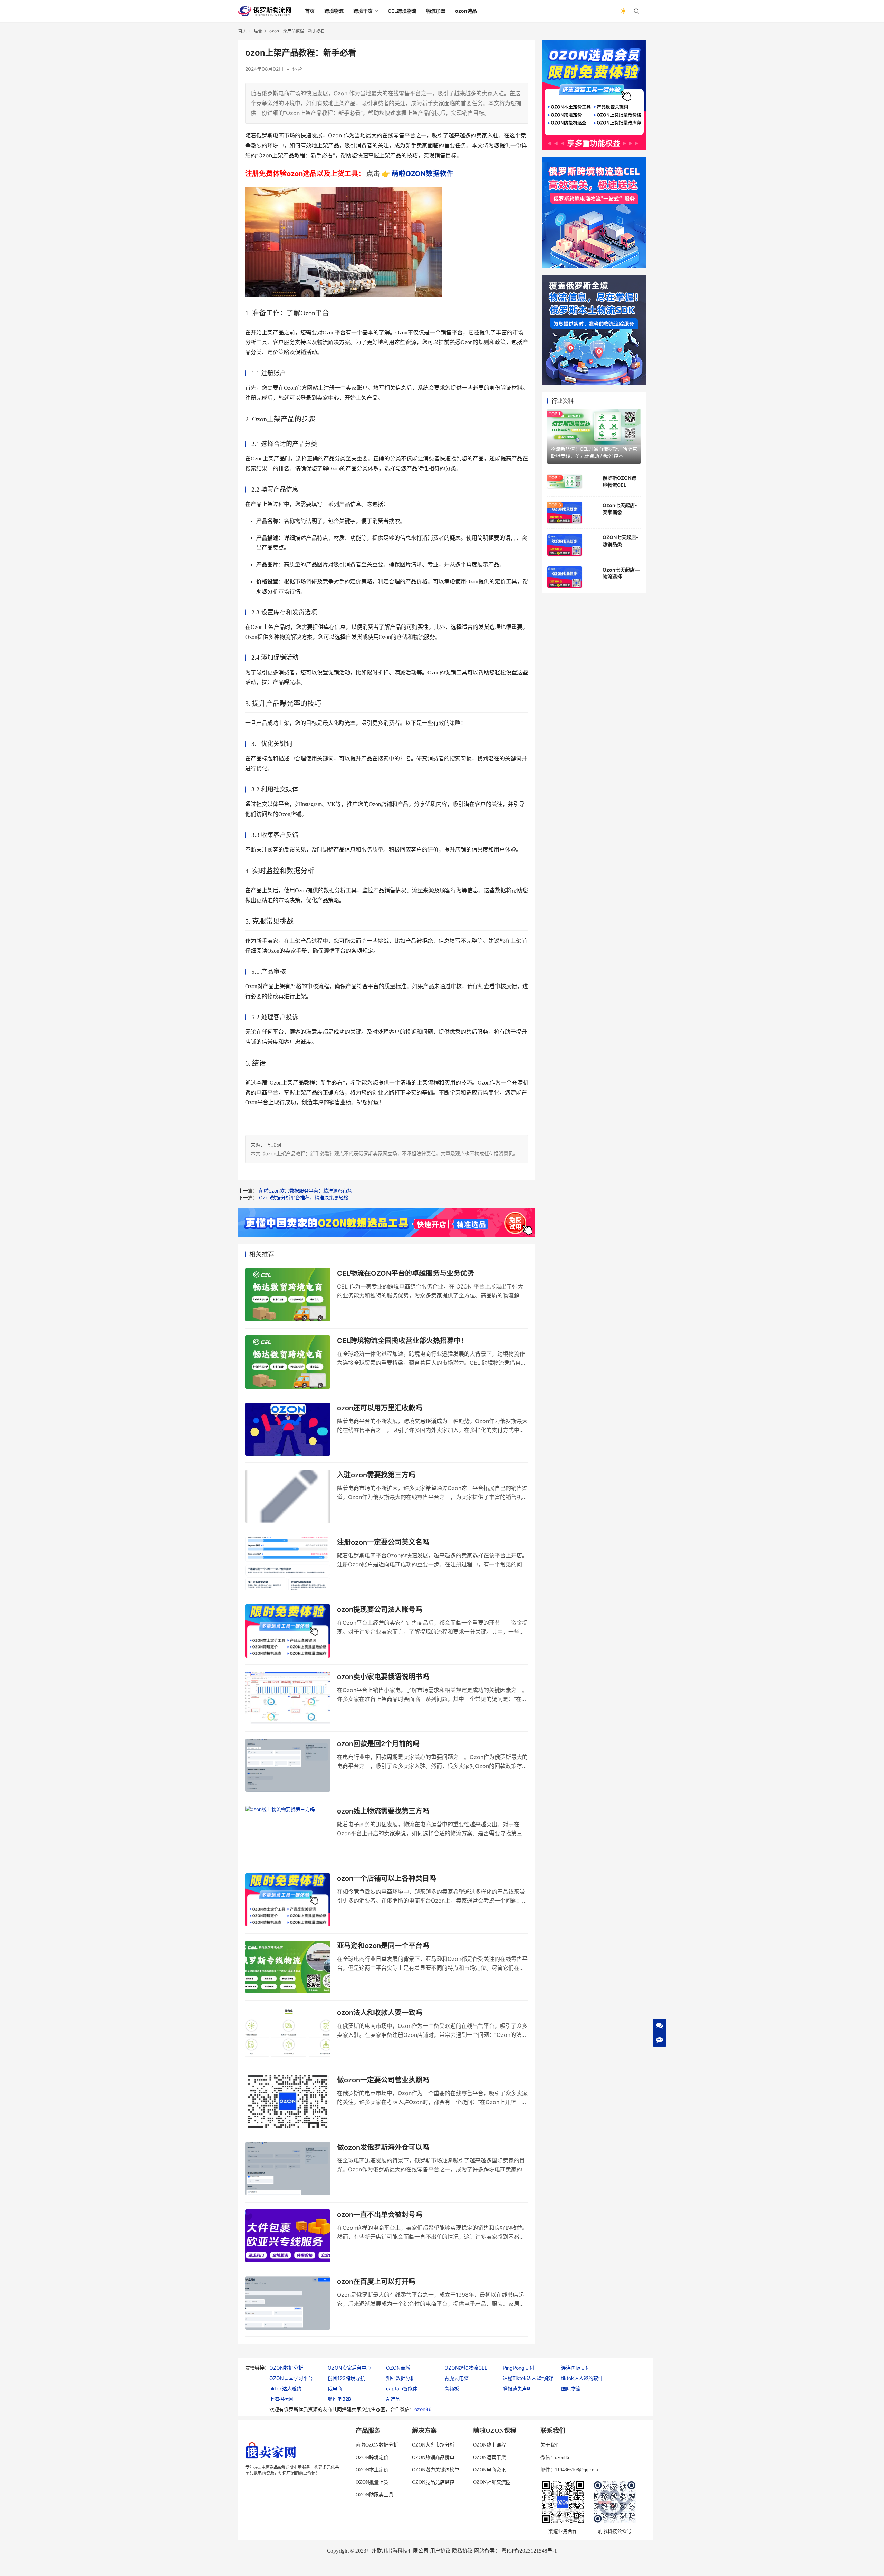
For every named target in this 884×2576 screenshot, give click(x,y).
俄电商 (335, 2388)
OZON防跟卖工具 (374, 2495)
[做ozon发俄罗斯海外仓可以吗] (288, 2169)
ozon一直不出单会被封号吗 (380, 2215)
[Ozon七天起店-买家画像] (565, 513)
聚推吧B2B (339, 2399)
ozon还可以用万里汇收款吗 (380, 1408)
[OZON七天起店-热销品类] (565, 545)
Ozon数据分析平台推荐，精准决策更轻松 (304, 1198)
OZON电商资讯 (489, 2470)
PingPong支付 (518, 2368)
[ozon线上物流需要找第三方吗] (288, 1833)
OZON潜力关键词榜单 (436, 2470)
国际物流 (571, 2388)
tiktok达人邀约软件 (582, 2378)
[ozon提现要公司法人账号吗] (288, 1631)
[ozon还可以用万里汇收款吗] (288, 1429)
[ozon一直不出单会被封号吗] (288, 2236)
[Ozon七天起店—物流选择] (565, 577)
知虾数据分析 (401, 2378)
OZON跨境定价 (372, 2457)
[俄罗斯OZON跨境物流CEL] (565, 481)
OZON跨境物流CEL (466, 2368)
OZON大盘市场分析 (433, 2445)
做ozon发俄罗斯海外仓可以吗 (383, 2147)
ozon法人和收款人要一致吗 (380, 2013)
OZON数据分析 (286, 2368)
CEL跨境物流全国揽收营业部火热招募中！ (402, 1341)
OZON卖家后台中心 (349, 2368)
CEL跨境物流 (402, 11)
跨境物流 (334, 11)
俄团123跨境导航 (346, 2378)
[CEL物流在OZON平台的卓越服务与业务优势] (288, 1295)
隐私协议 (462, 2551)
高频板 (452, 2388)
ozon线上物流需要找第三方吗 (383, 1811)
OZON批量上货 (372, 2482)
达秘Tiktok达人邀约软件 (529, 2378)
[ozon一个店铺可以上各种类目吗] (288, 1900)
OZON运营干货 (489, 2457)
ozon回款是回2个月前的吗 (378, 1744)
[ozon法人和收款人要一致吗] (288, 2034)
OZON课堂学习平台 (291, 2378)
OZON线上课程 (489, 2445)
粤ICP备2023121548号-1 (529, 2551)
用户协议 (440, 2551)
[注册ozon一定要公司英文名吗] (288, 1564)
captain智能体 (402, 2388)
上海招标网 (281, 2399)
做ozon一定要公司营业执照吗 (383, 2080)
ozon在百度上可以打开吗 (376, 2282)
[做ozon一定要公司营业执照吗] (288, 2101)
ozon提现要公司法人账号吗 (380, 1610)
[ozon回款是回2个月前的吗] (288, 1765)
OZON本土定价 (372, 2470)
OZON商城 (398, 2368)
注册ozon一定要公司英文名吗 (383, 1542)
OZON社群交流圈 (492, 2482)
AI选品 (393, 2399)
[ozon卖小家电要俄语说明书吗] (288, 1698)
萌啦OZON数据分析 (377, 2445)
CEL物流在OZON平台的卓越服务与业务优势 (406, 1273)
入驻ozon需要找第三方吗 (376, 1475)
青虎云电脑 (457, 2378)
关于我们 (550, 2445)
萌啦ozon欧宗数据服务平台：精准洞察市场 (306, 1191)
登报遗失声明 (517, 2388)
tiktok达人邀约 (285, 2388)
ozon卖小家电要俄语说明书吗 (383, 1677)
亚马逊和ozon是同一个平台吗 (383, 1946)
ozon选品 (466, 11)
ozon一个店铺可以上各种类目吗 (387, 1878)
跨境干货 (363, 11)
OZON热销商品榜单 (433, 2457)
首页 (310, 11)
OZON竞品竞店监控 (433, 2482)
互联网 (274, 1145)
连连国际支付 (576, 2368)
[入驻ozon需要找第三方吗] (288, 1496)
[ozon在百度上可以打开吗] (288, 2303)
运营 (297, 69)
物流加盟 (436, 11)
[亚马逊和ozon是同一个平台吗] (288, 1967)
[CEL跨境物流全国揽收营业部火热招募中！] (288, 1362)
